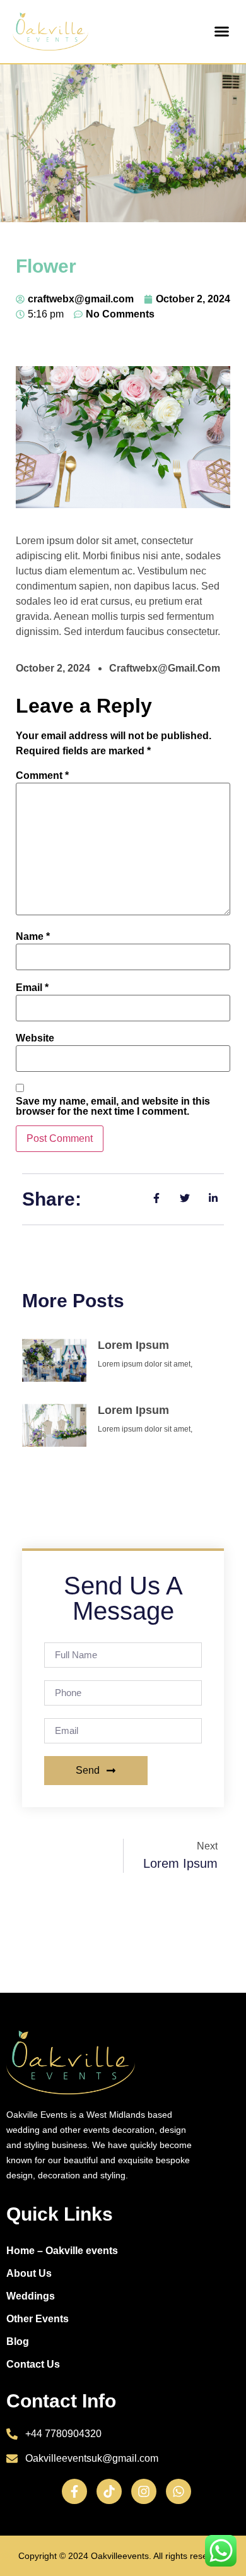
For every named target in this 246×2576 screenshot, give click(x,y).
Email (32, 988)
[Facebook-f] (74, 2491)
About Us (29, 2273)
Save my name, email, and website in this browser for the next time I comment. (113, 1107)
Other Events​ (38, 2319)
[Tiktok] (109, 2491)
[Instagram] (144, 2491)
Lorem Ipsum (133, 1345)
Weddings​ (31, 2296)
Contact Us (33, 2364)
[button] (222, 32)
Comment (42, 776)
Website (35, 1038)
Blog (18, 2342)
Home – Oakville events (62, 2251)
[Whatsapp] (179, 2491)
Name (33, 937)
